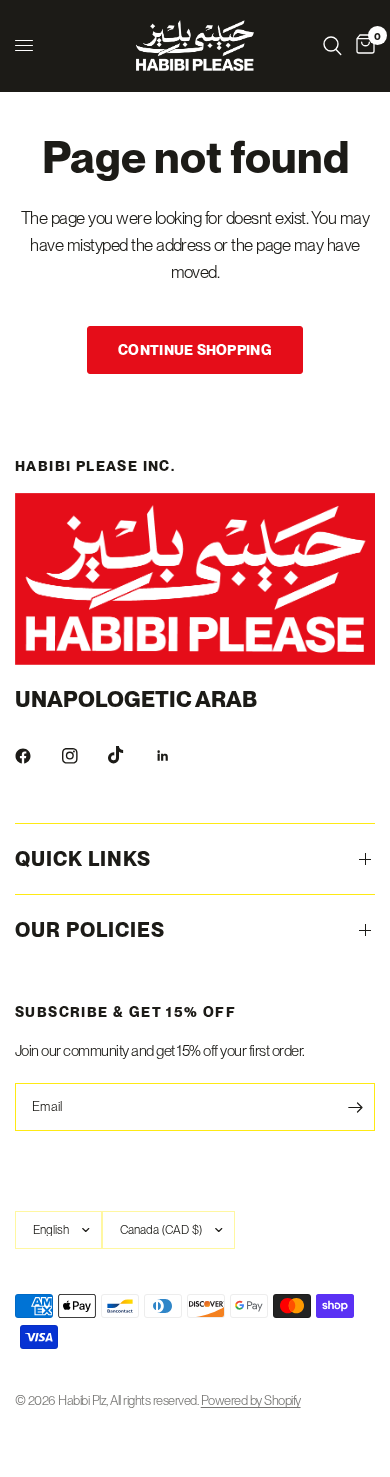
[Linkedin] (177, 756)
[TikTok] (130, 755)
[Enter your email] (355, 1107)
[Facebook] (37, 756)
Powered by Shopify (251, 1400)
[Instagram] (84, 756)
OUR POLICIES (90, 930)
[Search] (332, 45)
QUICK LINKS (83, 859)
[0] (362, 45)
